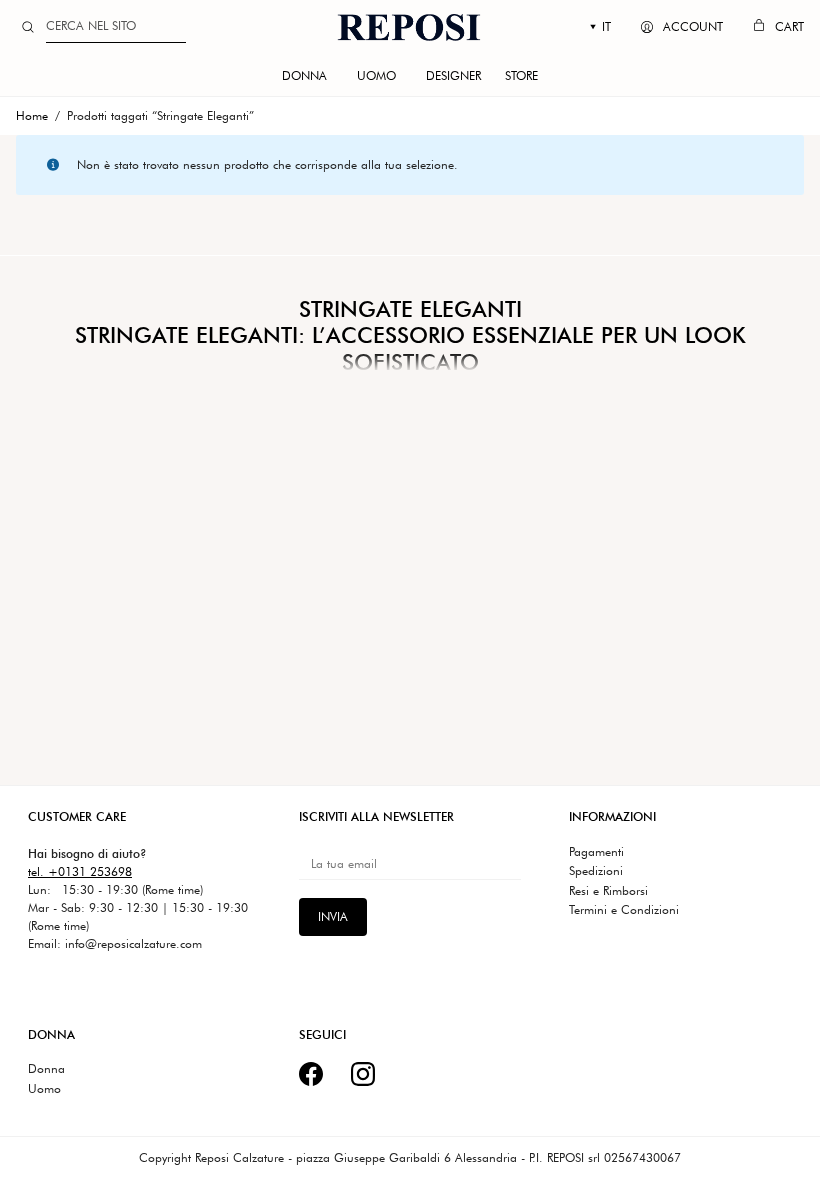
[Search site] (28, 27)
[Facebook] (311, 1074)
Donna (46, 1069)
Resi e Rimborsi (608, 891)
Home (32, 115)
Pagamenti (596, 852)
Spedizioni (596, 871)
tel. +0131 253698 (80, 871)
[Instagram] (363, 1074)
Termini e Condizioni (624, 910)
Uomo (44, 1089)
